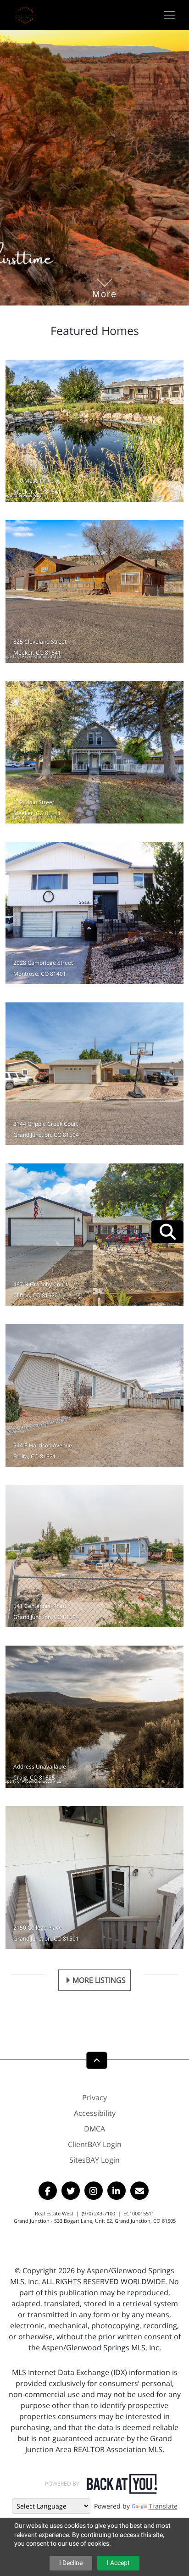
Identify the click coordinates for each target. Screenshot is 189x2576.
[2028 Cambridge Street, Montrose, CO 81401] (94, 913)
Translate (163, 2506)
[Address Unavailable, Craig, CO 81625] (94, 1717)
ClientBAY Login (95, 2144)
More (105, 280)
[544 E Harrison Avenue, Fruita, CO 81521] (94, 1395)
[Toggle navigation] (169, 15)
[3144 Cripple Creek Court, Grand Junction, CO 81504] (94, 1074)
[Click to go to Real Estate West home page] (25, 14)
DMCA (94, 2129)
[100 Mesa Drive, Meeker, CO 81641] (94, 431)
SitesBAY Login (94, 2160)
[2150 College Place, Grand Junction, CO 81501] (94, 1877)
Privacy (94, 2098)
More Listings (99, 1980)
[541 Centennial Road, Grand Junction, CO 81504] (94, 1556)
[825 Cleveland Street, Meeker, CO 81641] (94, 591)
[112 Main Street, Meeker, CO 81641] (94, 752)
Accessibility (95, 2113)
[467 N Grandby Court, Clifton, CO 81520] (94, 1235)
